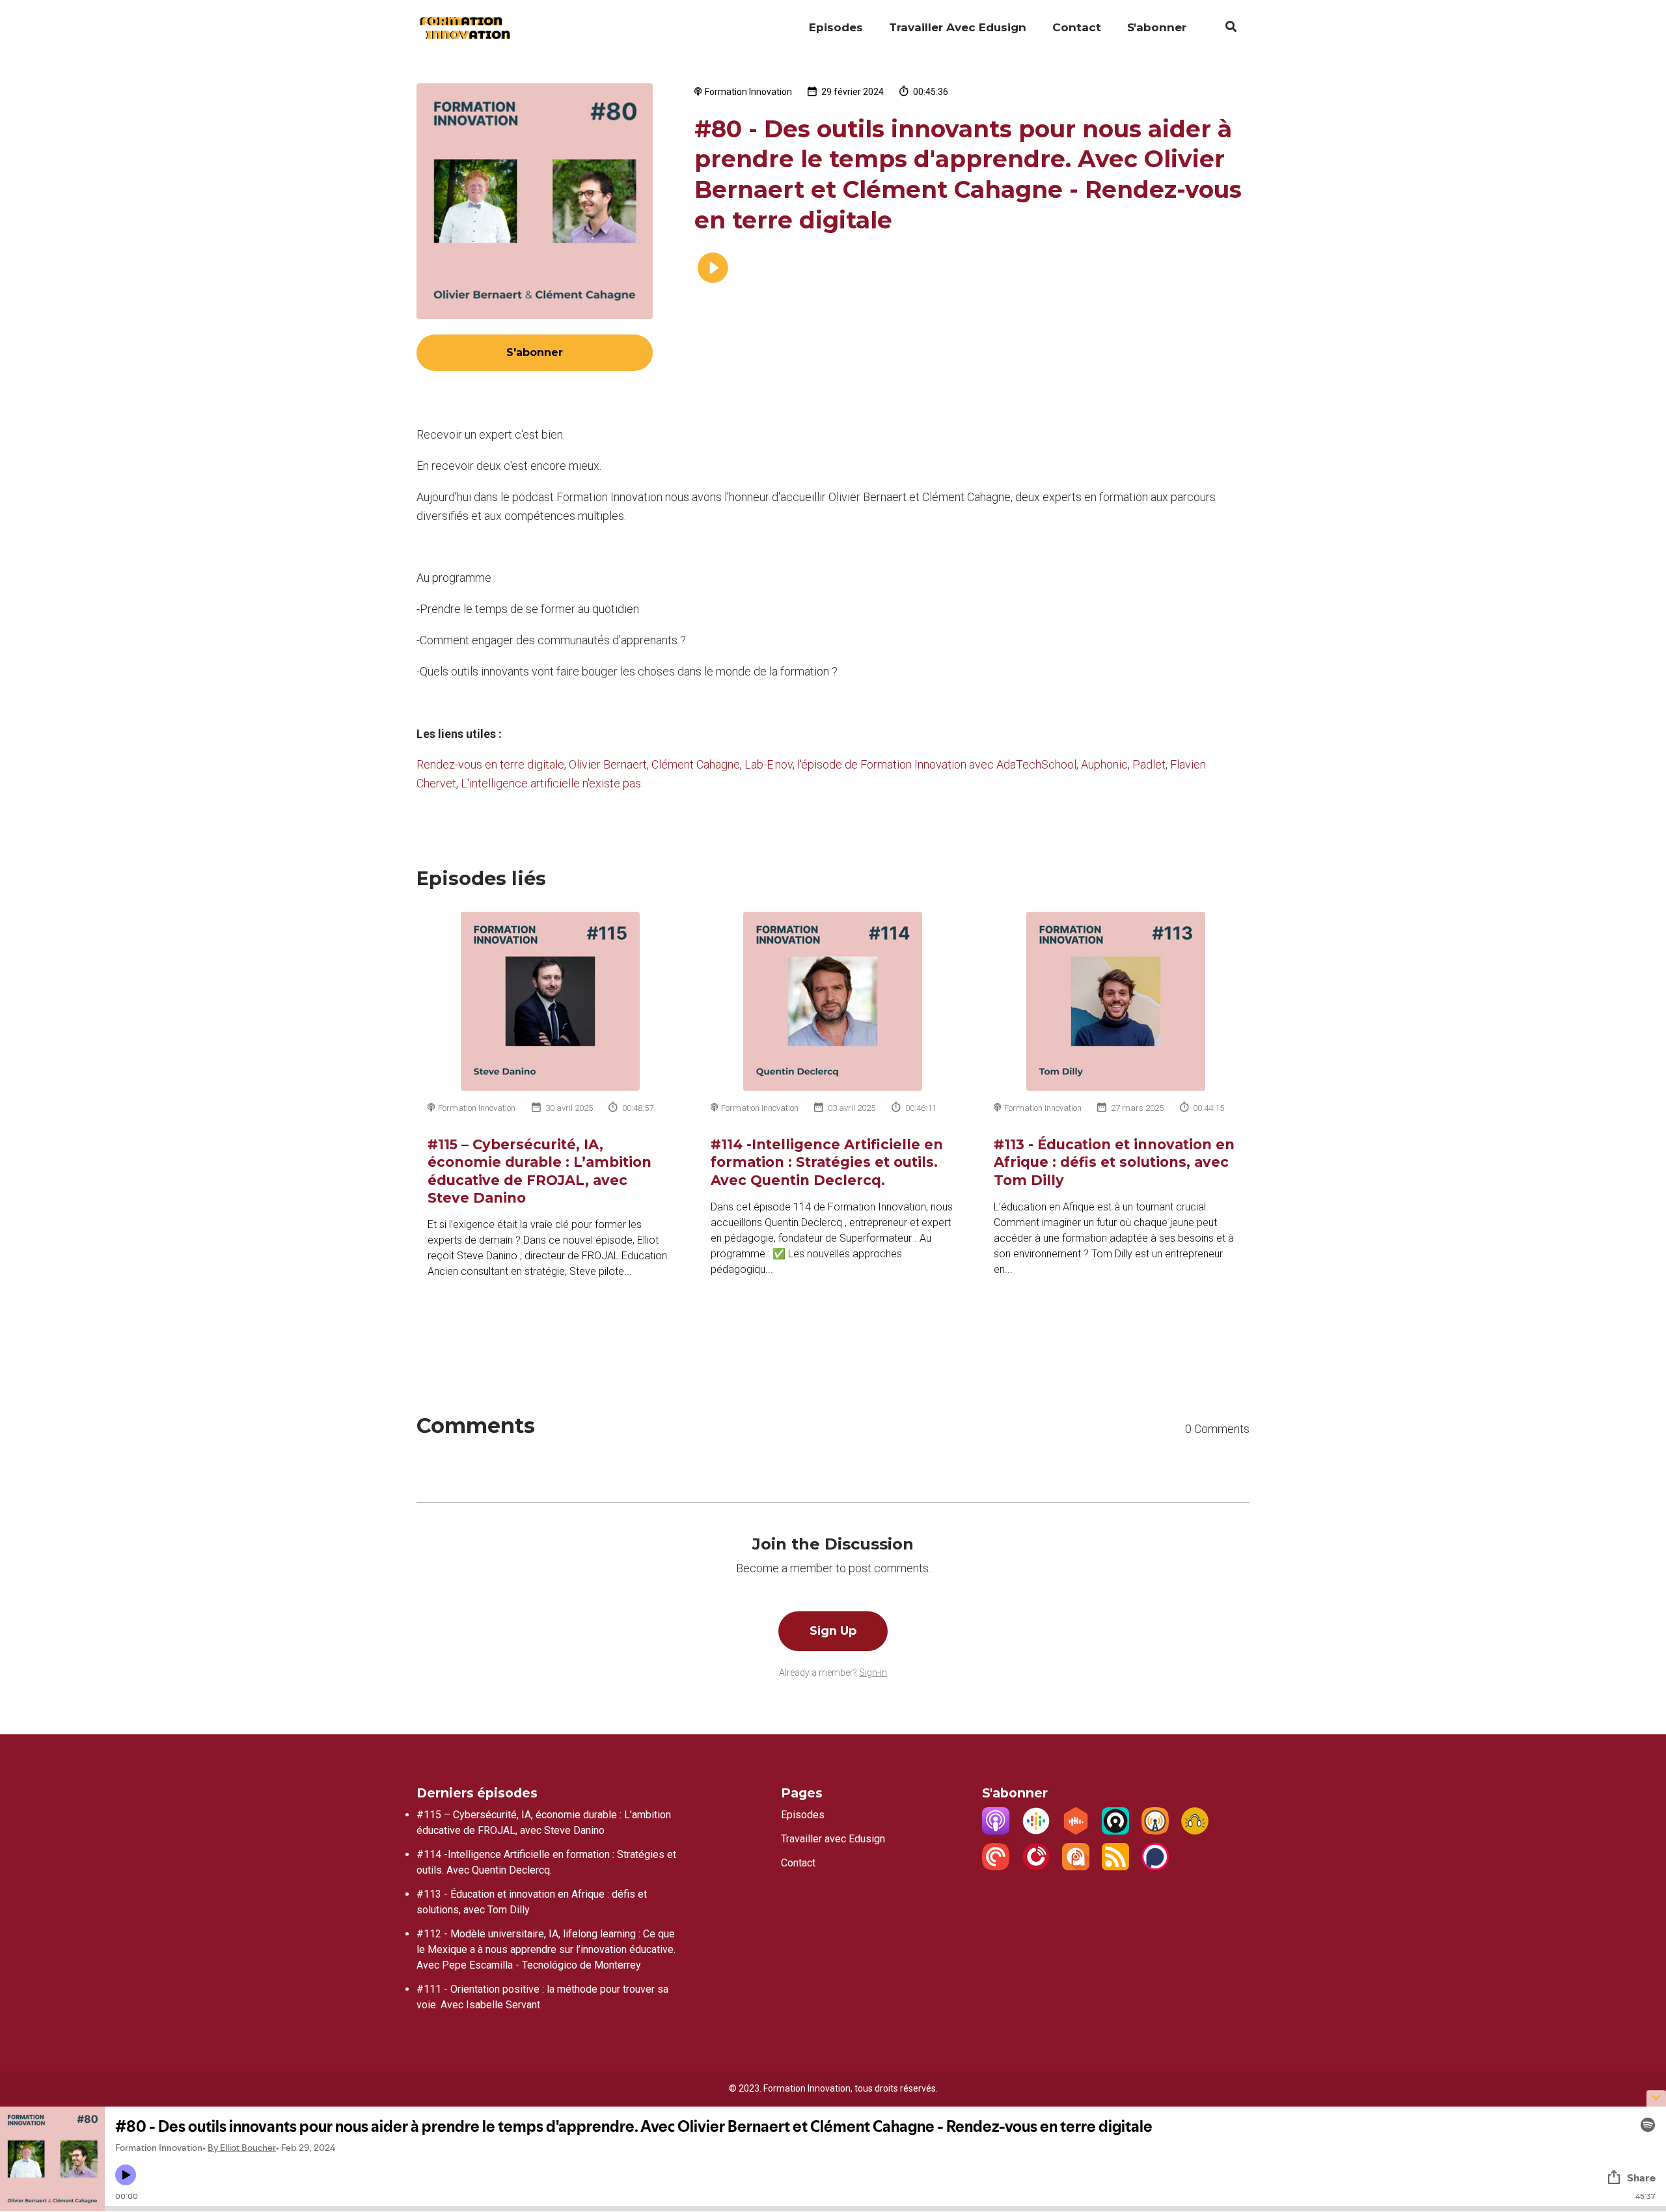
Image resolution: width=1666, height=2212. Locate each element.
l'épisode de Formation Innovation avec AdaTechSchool (937, 764)
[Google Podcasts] (1036, 1831)
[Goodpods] (1195, 1831)
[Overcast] (1155, 1831)
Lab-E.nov (769, 764)
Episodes (836, 27)
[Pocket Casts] (996, 1867)
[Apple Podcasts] (996, 1831)
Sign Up (833, 1631)
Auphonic (1104, 764)
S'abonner (1157, 27)
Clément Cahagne (696, 764)
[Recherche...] (1224, 29)
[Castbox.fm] (1076, 1831)
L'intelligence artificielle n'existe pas (551, 783)
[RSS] (1115, 1867)
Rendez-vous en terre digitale (490, 764)
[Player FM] (1036, 1867)
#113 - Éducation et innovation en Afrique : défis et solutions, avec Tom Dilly (1114, 1162)
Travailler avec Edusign (958, 27)
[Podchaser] (1155, 1867)
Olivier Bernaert (608, 764)
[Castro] (1115, 1831)
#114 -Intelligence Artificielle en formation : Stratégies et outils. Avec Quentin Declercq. (827, 1162)
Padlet (1149, 764)
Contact (1077, 27)
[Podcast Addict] (1076, 1867)
